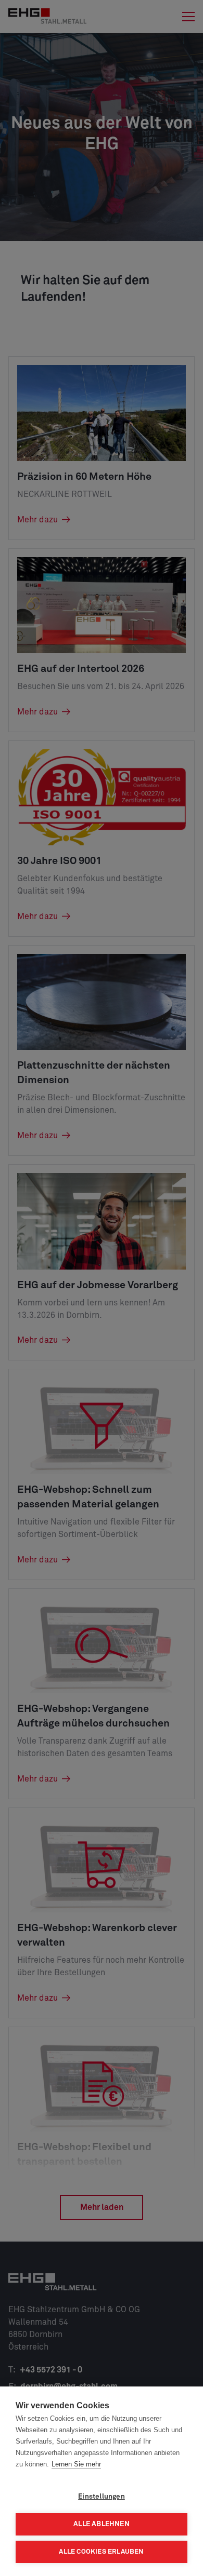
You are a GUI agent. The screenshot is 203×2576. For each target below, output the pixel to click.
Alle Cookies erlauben (101, 2552)
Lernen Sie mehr (76, 2464)
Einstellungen (102, 2497)
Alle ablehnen (102, 2524)
